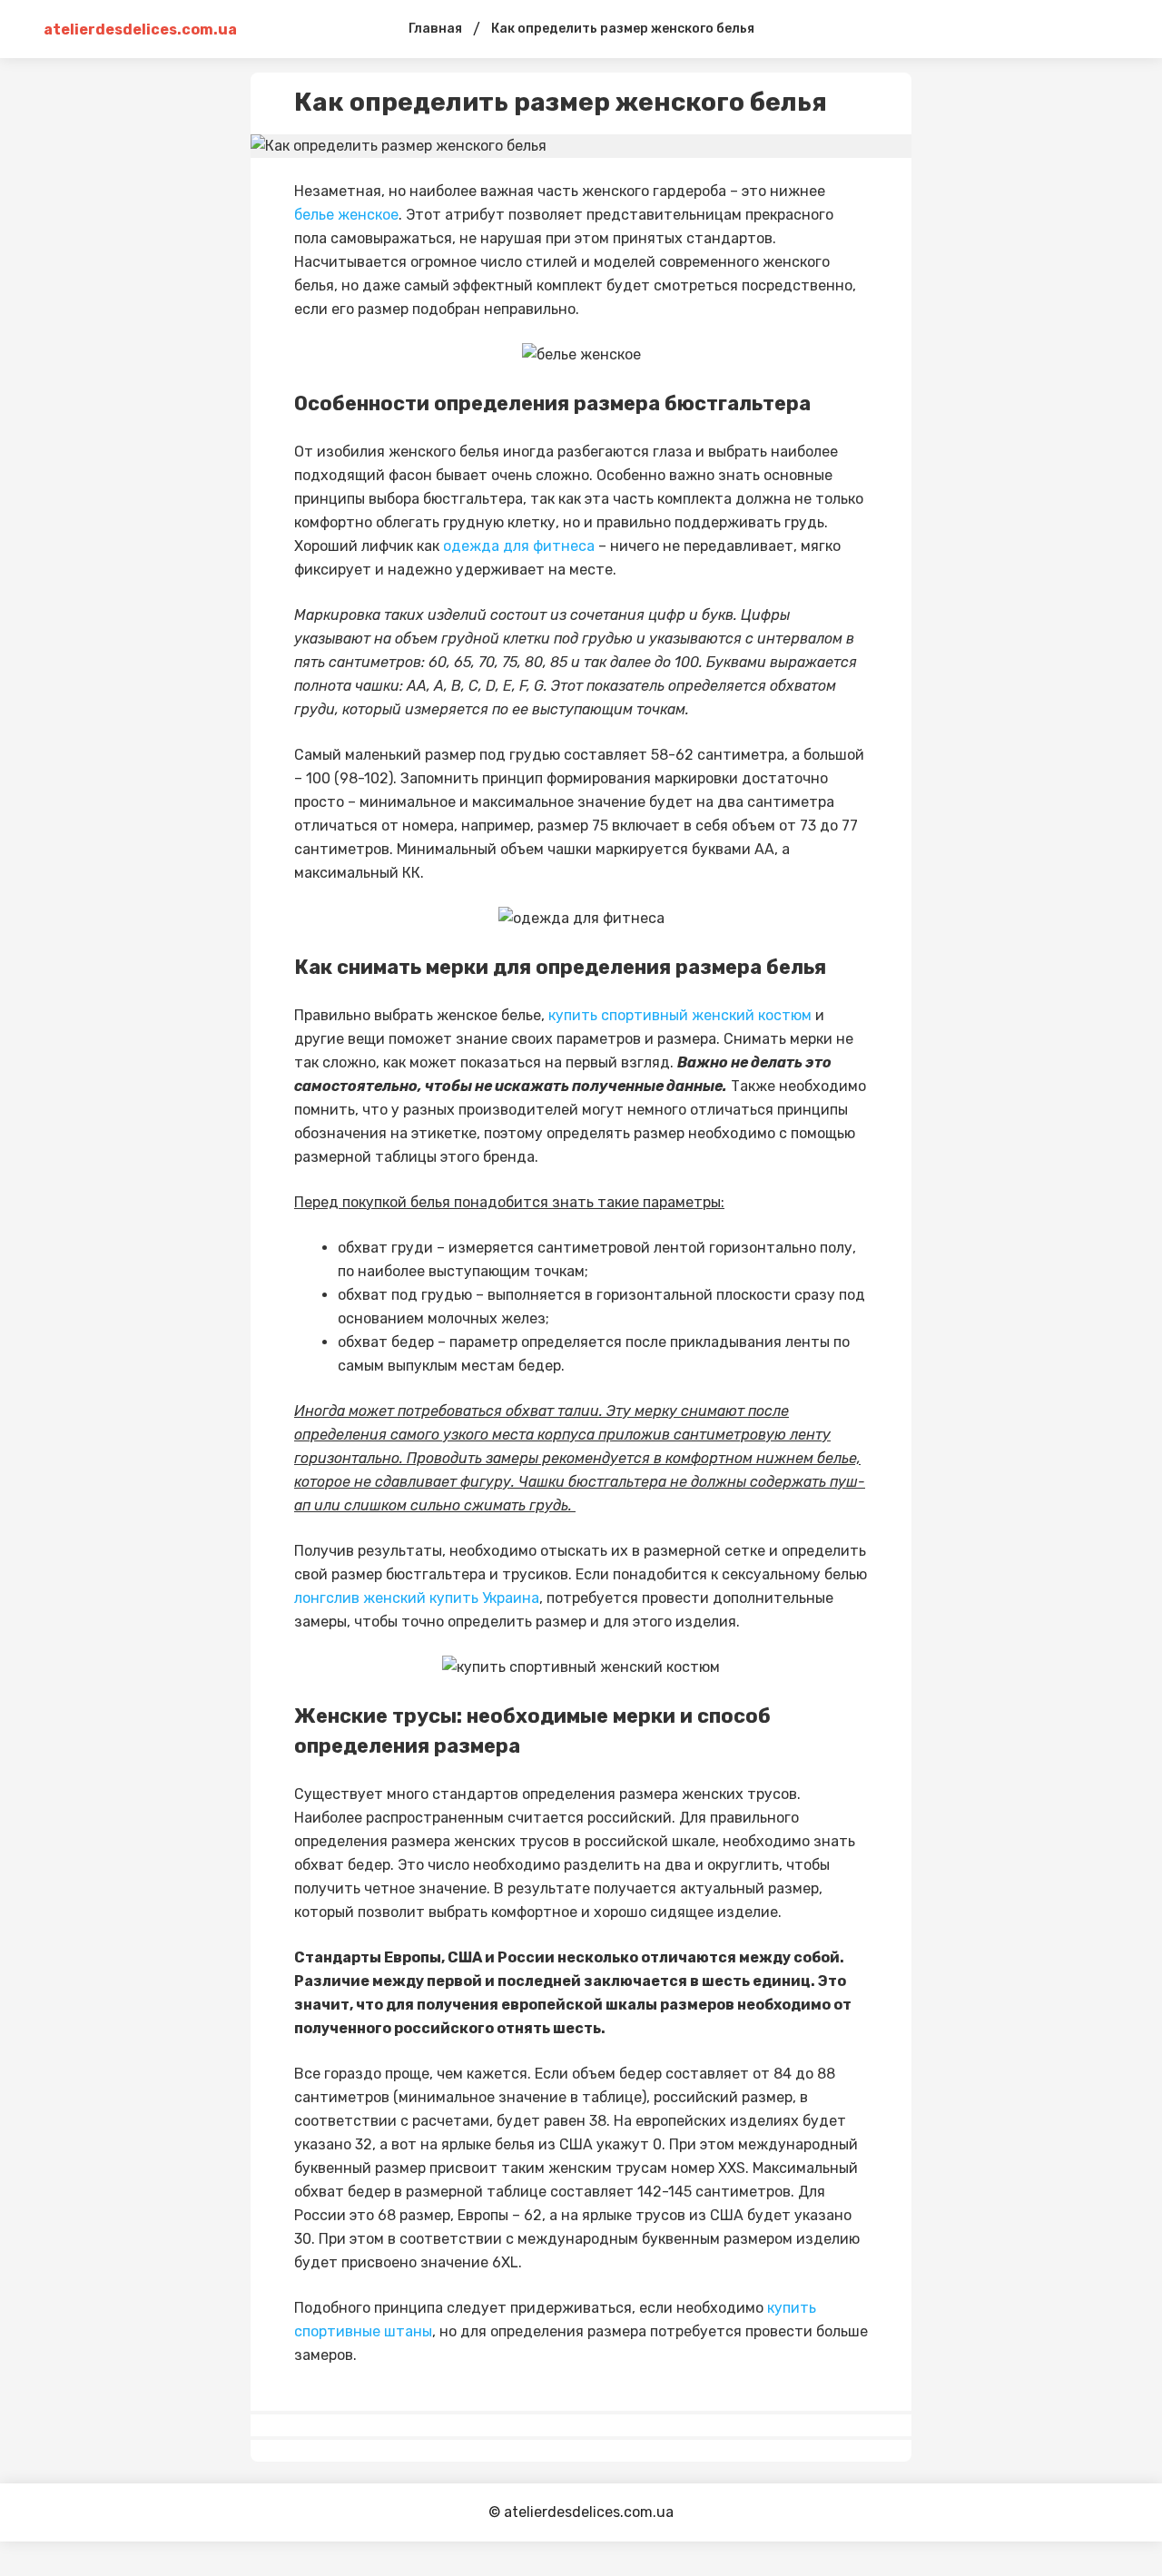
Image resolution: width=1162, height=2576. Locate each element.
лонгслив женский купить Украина (417, 1598)
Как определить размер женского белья (623, 29)
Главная (435, 29)
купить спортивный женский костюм (680, 1015)
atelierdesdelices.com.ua (116, 29)
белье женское (346, 215)
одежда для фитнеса (519, 546)
